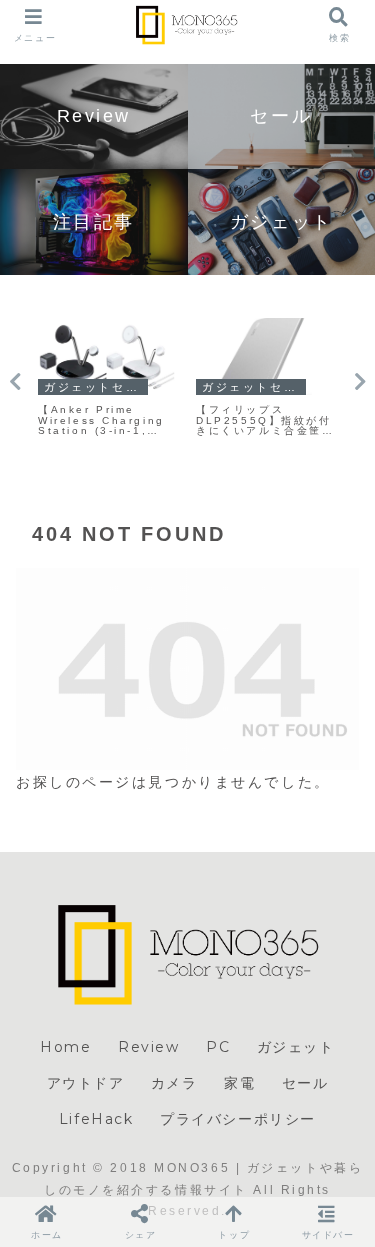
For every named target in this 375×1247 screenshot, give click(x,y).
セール (305, 1083)
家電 (239, 1083)
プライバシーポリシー (238, 1119)
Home (65, 1047)
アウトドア (86, 1083)
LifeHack (96, 1119)
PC (218, 1047)
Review (149, 1047)
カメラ (174, 1083)
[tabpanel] (107, 378)
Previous (15, 382)
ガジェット (296, 1047)
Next (360, 382)
